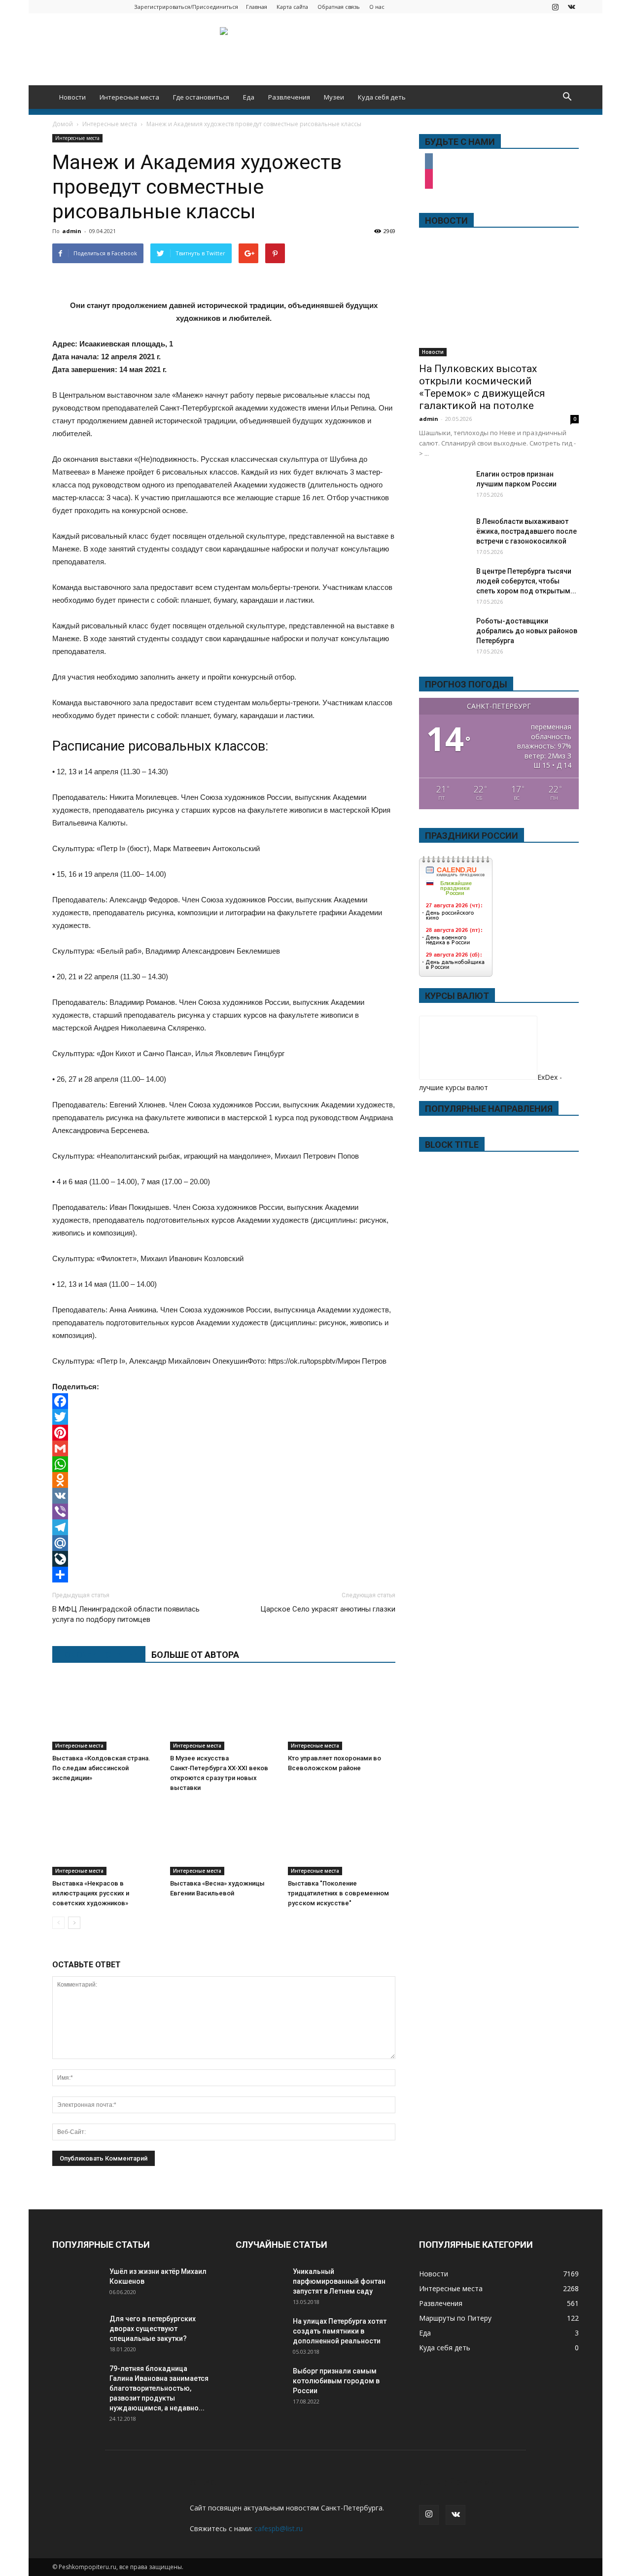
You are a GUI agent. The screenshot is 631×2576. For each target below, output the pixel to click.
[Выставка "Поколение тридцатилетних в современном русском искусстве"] (342, 1838)
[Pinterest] (224, 1433)
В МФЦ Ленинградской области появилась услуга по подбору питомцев (126, 1614)
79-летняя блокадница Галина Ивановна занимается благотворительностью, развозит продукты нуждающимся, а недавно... (159, 2388)
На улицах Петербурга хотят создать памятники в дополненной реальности (340, 2331)
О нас (377, 7)
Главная (257, 7)
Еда (249, 97)
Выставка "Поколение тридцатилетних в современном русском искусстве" (338, 1893)
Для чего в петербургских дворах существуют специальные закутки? (153, 2329)
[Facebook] (224, 1401)
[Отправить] (224, 1575)
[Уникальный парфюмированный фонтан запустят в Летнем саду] (260, 2284)
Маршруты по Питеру (455, 2318)
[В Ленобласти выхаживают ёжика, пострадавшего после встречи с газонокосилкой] (444, 534)
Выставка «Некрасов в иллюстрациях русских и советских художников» (91, 1893)
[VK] (224, 1496)
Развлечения (289, 97)
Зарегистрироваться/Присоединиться (186, 7)
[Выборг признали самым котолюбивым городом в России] (260, 2383)
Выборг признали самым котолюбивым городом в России (336, 2381)
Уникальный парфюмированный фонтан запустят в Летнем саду (339, 2281)
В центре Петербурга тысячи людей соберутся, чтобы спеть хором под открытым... (526, 581)
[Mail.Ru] (224, 1543)
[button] (567, 97)
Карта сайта (292, 7)
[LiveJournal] (224, 1559)
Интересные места (129, 97)
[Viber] (224, 1511)
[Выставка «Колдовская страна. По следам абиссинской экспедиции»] (106, 1713)
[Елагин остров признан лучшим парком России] (444, 486)
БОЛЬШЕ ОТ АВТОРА (195, 1655)
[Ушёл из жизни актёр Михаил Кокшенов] (77, 2284)
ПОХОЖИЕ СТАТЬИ (99, 1655)
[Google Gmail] (224, 1448)
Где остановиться (201, 97)
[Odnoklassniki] (224, 1480)
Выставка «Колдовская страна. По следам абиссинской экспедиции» (101, 1768)
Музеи (334, 97)
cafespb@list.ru (279, 2528)
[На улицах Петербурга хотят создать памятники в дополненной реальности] (260, 2334)
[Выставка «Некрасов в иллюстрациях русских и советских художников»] (106, 1838)
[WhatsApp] (224, 1464)
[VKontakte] (571, 7)
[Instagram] (555, 7)
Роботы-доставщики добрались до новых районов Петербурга (527, 631)
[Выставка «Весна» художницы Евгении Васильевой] (224, 1838)
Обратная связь (339, 7)
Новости (72, 97)
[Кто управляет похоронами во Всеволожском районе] (342, 1713)
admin (72, 231)
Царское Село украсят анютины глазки (328, 1609)
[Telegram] (224, 1527)
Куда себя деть (382, 97)
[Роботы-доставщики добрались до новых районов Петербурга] (444, 633)
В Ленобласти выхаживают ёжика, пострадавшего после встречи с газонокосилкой (526, 531)
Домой (63, 124)
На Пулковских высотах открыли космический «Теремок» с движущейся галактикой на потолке (482, 387)
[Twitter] (224, 1417)
